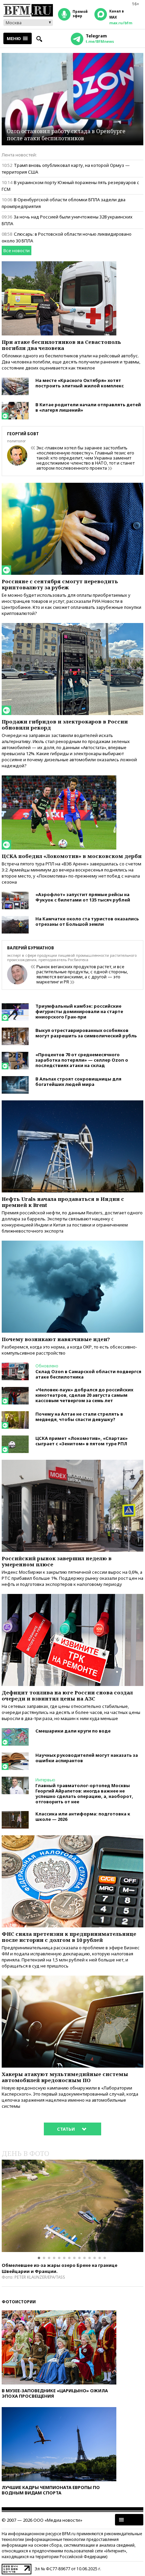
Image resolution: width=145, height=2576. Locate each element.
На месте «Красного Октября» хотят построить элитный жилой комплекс (80, 383)
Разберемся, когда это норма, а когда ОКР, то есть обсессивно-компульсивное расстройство (69, 1350)
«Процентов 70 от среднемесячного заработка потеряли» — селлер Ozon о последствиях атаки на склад (82, 1060)
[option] (72, 2206)
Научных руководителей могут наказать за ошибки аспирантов (87, 1758)
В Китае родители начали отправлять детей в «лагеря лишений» (88, 407)
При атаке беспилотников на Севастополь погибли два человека (61, 345)
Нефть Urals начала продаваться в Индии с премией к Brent (63, 1202)
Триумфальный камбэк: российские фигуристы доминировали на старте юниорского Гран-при (79, 1011)
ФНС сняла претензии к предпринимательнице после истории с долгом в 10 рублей (69, 1937)
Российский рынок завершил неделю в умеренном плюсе (57, 1561)
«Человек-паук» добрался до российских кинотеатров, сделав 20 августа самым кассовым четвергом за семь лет (84, 1395)
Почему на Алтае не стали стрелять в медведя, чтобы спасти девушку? (79, 1417)
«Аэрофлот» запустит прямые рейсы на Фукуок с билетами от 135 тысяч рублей (83, 897)
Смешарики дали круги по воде (73, 1731)
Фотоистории (19, 2302)
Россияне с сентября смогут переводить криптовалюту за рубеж (60, 584)
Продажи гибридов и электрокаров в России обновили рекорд (65, 724)
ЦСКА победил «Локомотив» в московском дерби (72, 856)
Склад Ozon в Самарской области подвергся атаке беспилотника (88, 1374)
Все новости (17, 250)
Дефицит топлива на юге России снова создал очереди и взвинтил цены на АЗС (67, 1695)
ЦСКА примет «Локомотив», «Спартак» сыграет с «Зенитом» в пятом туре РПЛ (82, 1441)
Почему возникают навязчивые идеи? (56, 1339)
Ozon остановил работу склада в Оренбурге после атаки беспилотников (66, 135)
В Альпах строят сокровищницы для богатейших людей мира (78, 1082)
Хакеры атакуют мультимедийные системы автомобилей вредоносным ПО (65, 2077)
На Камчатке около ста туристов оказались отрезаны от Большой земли (87, 921)
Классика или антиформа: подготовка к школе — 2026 (83, 1816)
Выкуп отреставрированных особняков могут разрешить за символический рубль (86, 1033)
